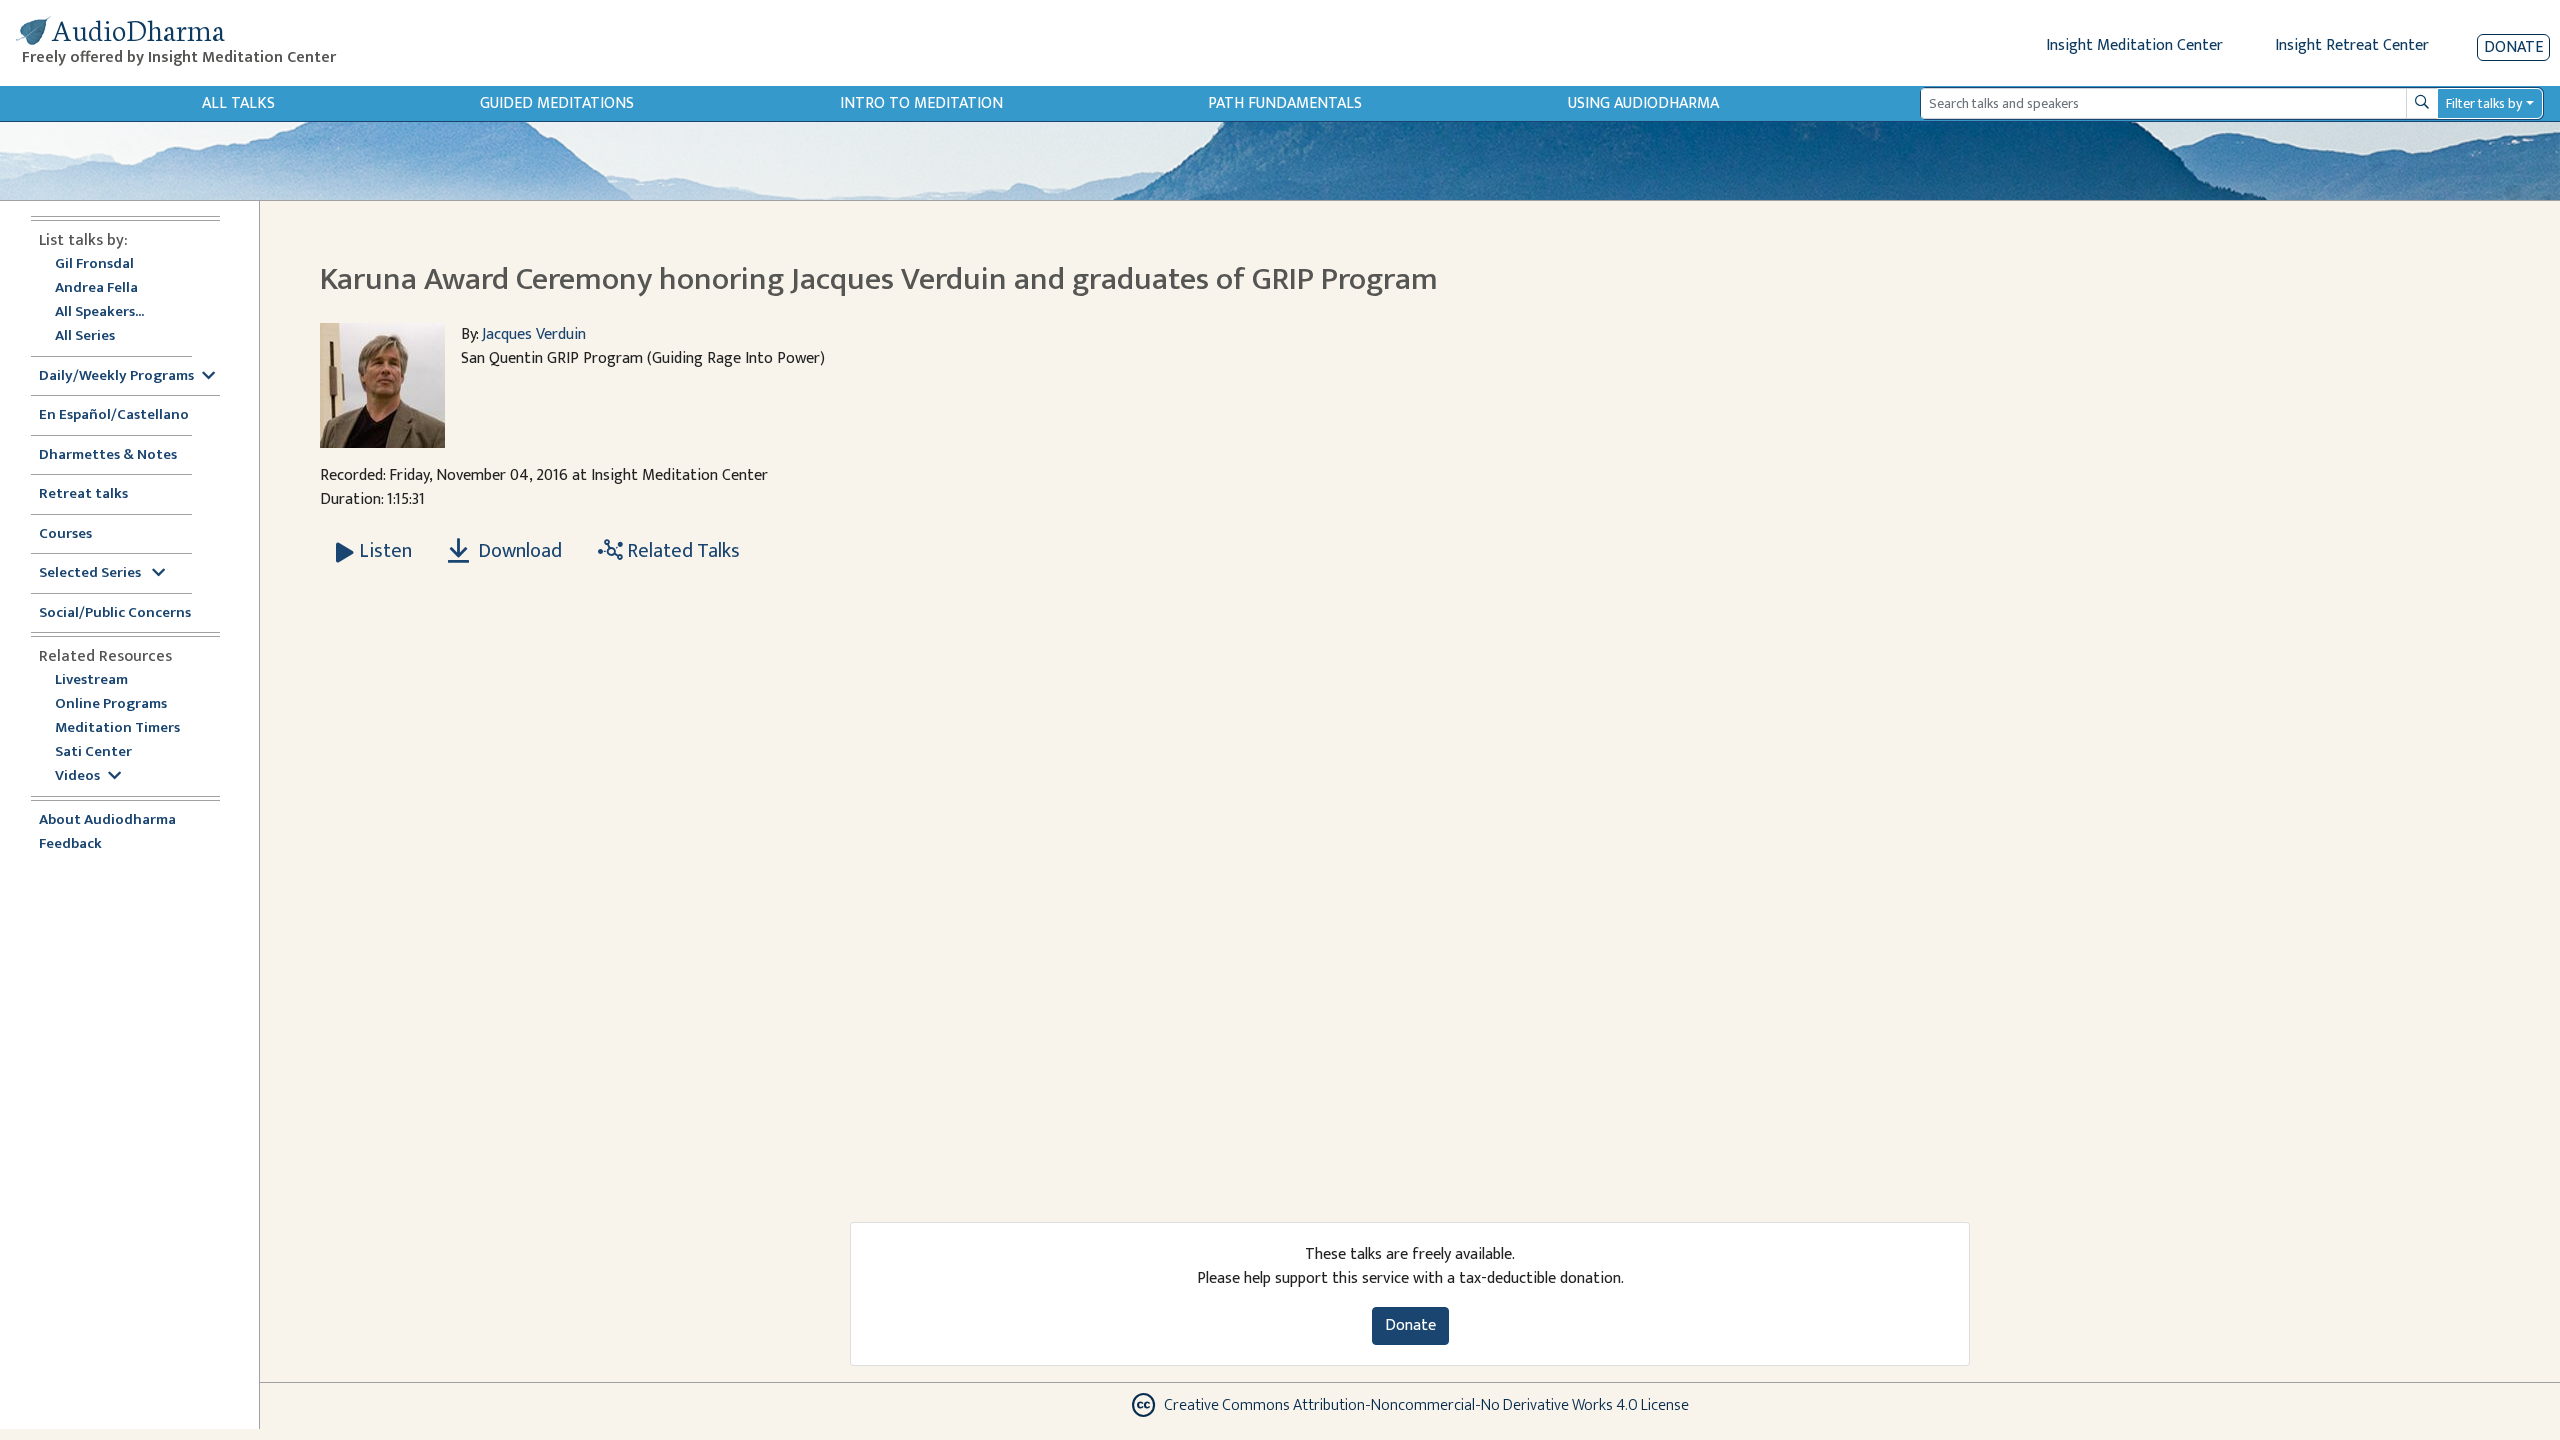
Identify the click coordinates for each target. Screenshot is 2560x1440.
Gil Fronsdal (94, 264)
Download (518, 551)
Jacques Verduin (534, 334)
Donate (2513, 47)
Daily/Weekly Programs (116, 376)
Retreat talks (83, 494)
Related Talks (681, 551)
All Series (85, 336)
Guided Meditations (557, 103)
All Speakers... (99, 312)
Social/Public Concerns (115, 613)
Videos (77, 776)
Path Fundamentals (1285, 103)
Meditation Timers (117, 728)
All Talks (238, 103)
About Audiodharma (107, 820)
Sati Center (93, 752)
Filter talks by (2484, 103)
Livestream (91, 680)
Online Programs (111, 704)
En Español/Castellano (114, 415)
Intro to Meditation (921, 103)
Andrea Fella (96, 288)
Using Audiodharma (1643, 103)
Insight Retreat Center (2352, 45)
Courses (65, 534)
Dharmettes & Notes (108, 455)
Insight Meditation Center (2134, 45)
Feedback (70, 844)
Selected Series (91, 573)
